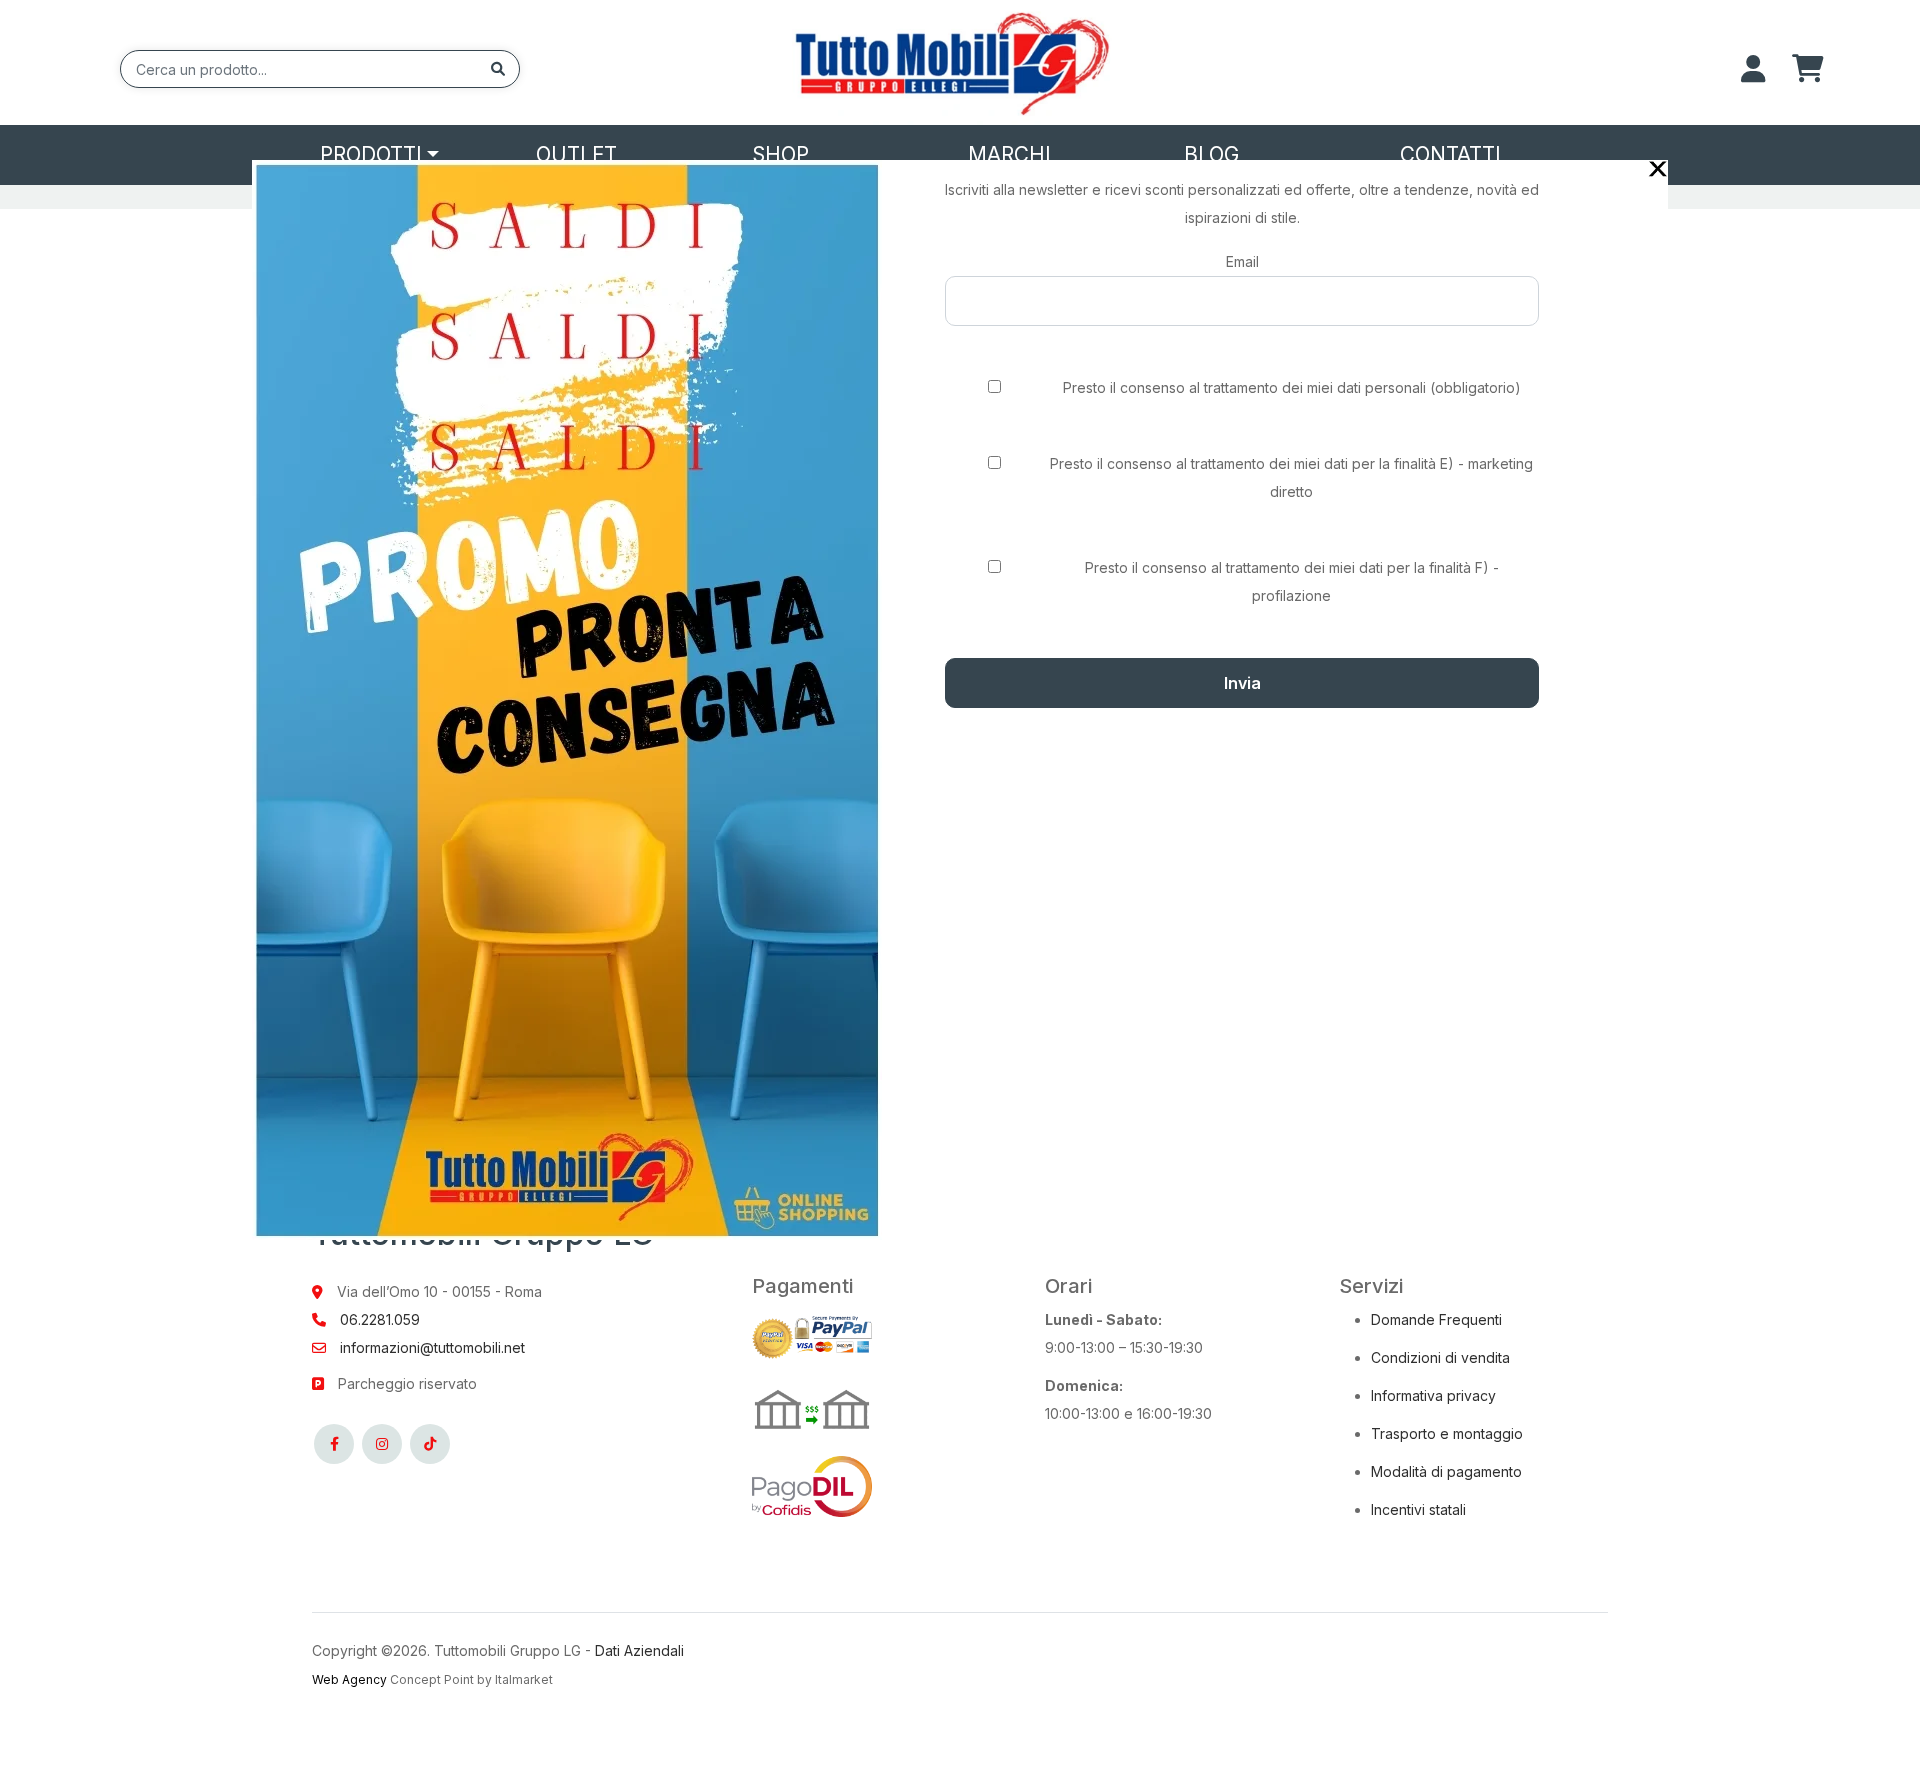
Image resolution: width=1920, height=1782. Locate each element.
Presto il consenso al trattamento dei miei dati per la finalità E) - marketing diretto (1291, 477)
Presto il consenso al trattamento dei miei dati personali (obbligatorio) (1292, 387)
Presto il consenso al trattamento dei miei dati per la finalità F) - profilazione (1292, 581)
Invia (1242, 683)
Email (1242, 261)
